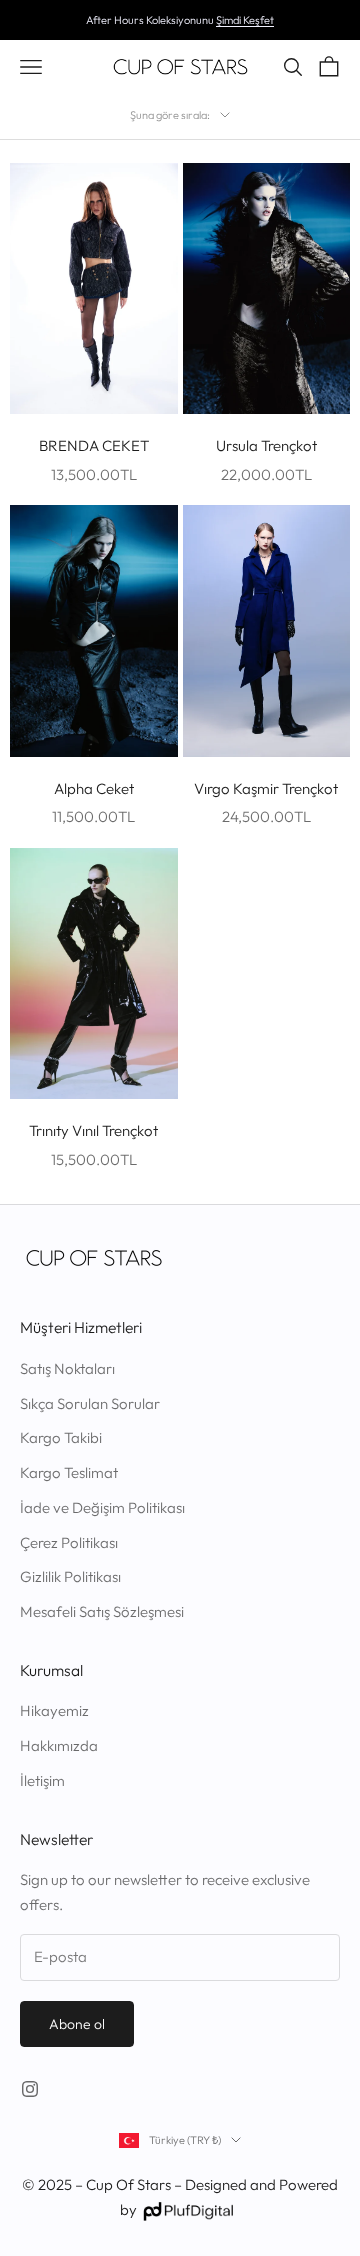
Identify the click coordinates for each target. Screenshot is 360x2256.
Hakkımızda (59, 1745)
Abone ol (77, 2024)
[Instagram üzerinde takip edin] (30, 2089)
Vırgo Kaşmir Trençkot (266, 788)
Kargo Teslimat (69, 1472)
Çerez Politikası (69, 1542)
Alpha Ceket (94, 788)
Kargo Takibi (61, 1437)
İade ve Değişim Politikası (102, 1507)
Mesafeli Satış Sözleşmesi (102, 1611)
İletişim (42, 1780)
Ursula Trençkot (266, 445)
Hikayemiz (54, 1710)
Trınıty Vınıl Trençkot (93, 1130)
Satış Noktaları (67, 1368)
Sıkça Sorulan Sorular (90, 1403)
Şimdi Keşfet (245, 20)
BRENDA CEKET (94, 445)
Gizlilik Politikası (70, 1576)
